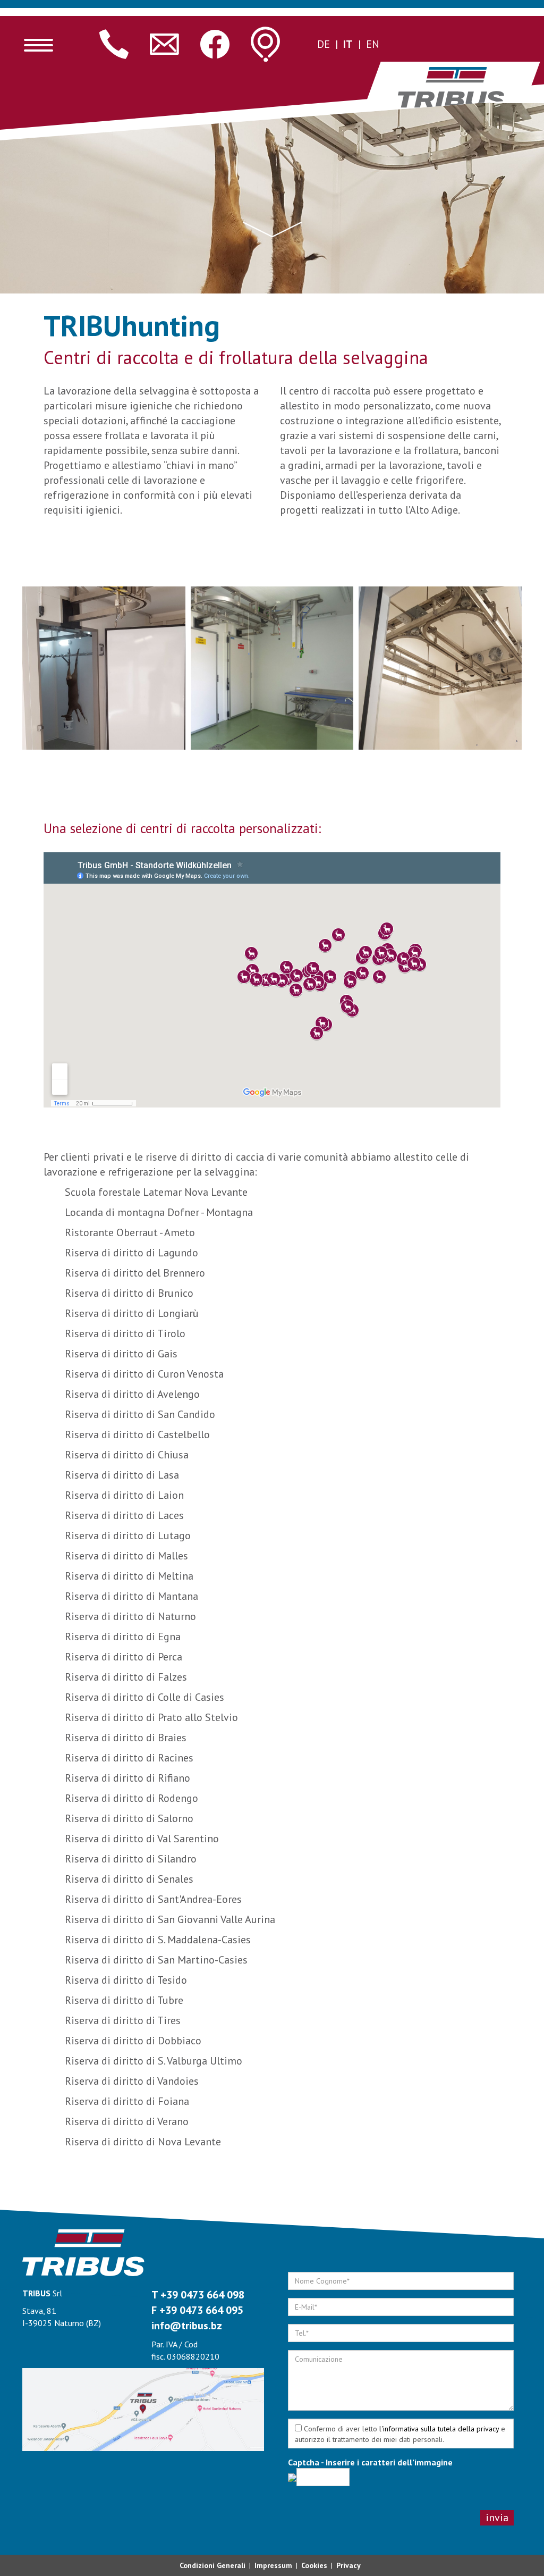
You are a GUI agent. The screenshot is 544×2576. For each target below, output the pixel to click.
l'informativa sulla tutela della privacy (439, 2429)
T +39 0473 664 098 (198, 2295)
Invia (497, 2518)
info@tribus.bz (187, 2326)
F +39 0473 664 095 (197, 2310)
